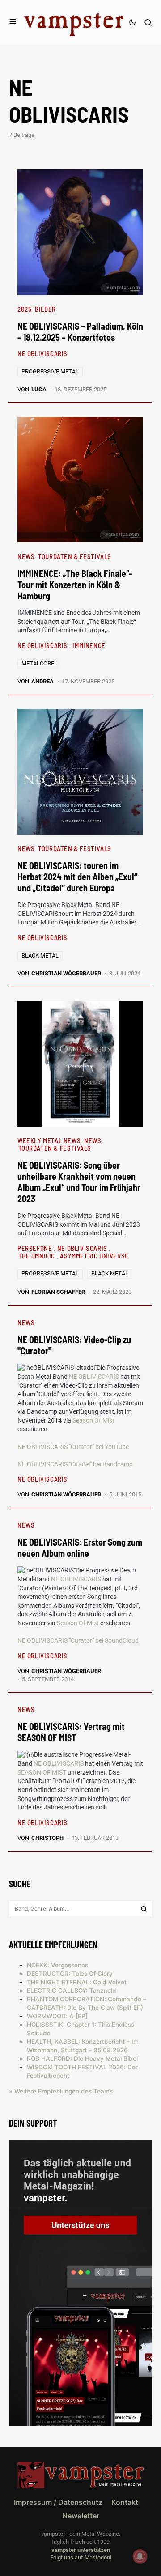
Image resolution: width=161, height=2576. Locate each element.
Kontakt (125, 2502)
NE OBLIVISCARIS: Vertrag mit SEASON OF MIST (71, 1732)
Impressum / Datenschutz (58, 2502)
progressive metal (50, 371)
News (26, 556)
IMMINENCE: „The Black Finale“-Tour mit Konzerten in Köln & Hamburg (75, 585)
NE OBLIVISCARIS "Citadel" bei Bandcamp (75, 1464)
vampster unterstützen (81, 2550)
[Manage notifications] (140, 2556)
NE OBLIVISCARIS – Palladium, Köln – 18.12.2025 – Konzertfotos (80, 332)
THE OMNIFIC (38, 1256)
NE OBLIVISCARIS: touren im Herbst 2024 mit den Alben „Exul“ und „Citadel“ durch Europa (77, 877)
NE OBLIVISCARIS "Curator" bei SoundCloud (78, 1640)
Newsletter (81, 2516)
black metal (40, 955)
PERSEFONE (36, 1248)
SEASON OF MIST (42, 1772)
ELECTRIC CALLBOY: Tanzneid (72, 1991)
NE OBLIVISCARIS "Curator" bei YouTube (73, 1447)
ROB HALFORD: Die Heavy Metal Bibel (82, 2059)
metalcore (38, 663)
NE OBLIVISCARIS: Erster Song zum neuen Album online (80, 1548)
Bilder (45, 309)
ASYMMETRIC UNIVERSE (94, 1256)
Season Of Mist (93, 1420)
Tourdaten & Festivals (75, 556)
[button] (13, 22)
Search (144, 1909)
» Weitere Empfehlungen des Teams (61, 2091)
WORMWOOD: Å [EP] (57, 2016)
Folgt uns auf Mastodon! (81, 2557)
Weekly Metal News (49, 1140)
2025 (24, 309)
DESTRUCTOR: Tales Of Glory (70, 1974)
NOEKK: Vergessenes (57, 1965)
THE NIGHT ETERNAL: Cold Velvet (77, 1982)
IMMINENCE (89, 645)
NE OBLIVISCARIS (42, 353)
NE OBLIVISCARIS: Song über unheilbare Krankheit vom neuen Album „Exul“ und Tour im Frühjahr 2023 (79, 1182)
